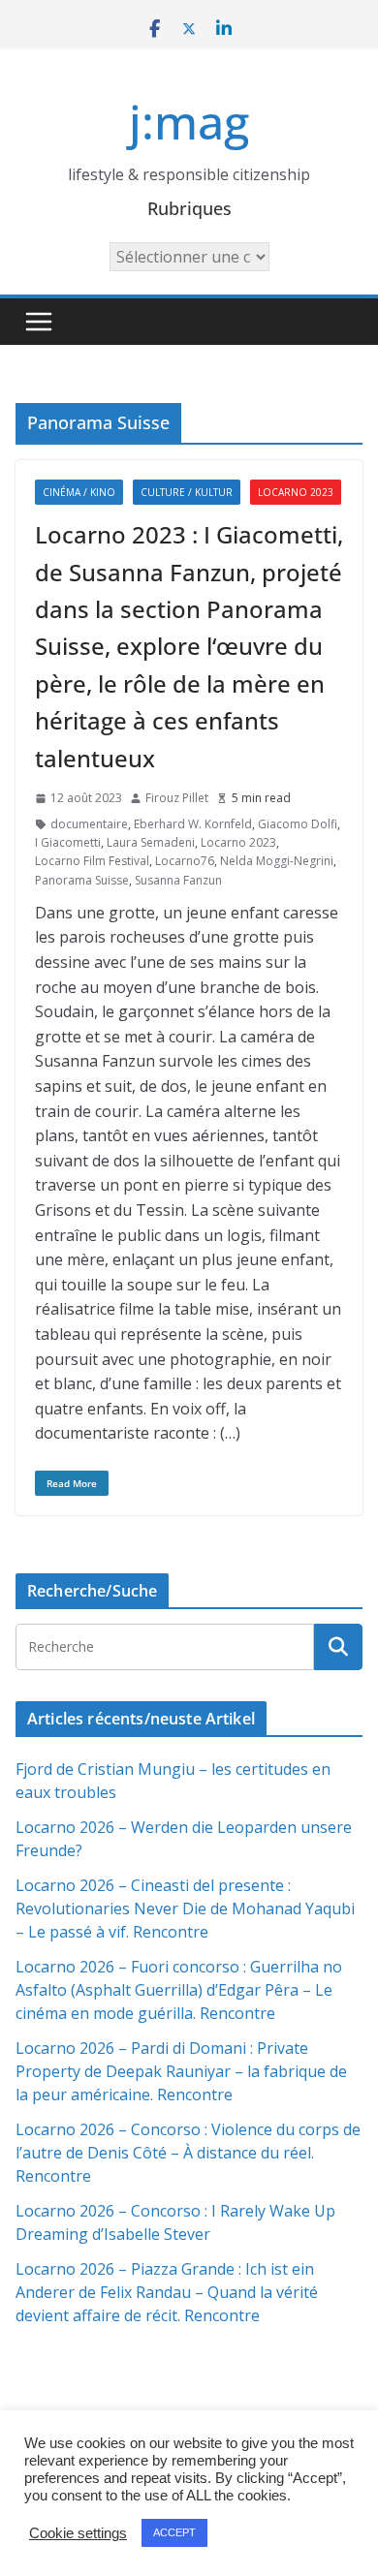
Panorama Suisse (82, 880)
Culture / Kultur (187, 492)
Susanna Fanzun (178, 880)
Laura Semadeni (151, 842)
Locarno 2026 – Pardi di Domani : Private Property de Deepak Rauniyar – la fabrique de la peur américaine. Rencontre (181, 2071)
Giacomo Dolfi (298, 824)
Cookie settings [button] (78, 2533)
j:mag (189, 122)
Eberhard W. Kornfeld (193, 824)
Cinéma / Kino (79, 492)
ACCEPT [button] (174, 2532)
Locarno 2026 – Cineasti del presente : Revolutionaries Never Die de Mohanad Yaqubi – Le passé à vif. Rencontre (185, 1909)
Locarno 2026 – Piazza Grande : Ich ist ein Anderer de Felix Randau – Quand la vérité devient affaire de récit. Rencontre (167, 2292)
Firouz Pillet (177, 798)
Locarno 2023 (296, 492)
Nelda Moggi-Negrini (277, 861)
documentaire (89, 824)
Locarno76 (185, 861)
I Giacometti (68, 842)
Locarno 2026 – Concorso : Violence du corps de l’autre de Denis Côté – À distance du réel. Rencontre (188, 2153)
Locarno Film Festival (92, 861)
